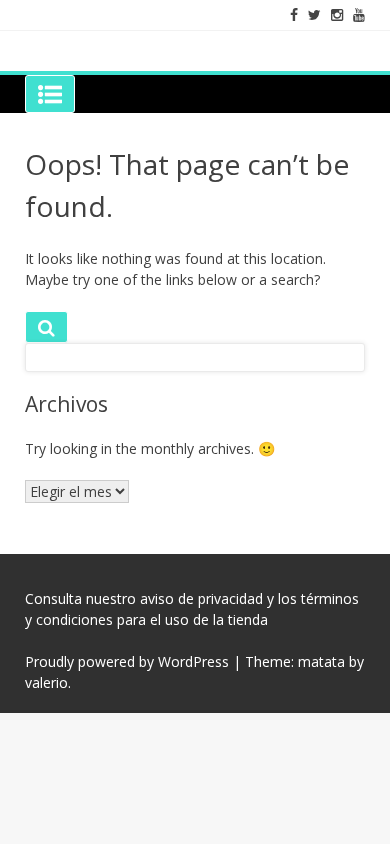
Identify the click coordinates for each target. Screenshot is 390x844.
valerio (46, 682)
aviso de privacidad (201, 598)
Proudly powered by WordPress (127, 661)
